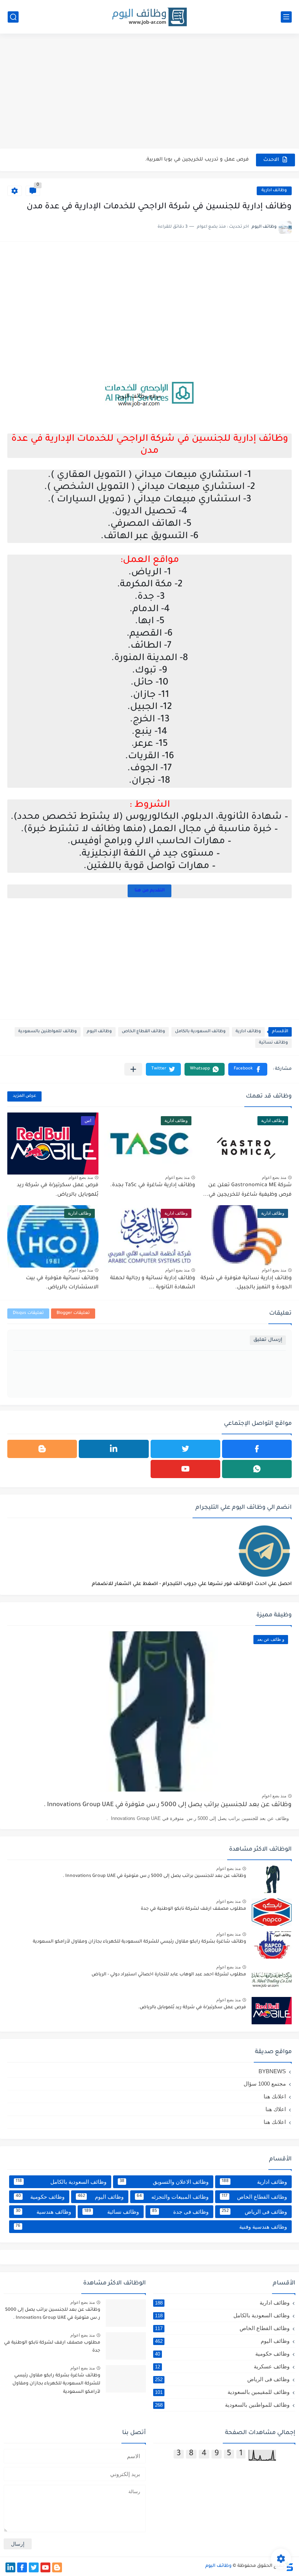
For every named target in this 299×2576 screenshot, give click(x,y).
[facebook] (257, 1449)
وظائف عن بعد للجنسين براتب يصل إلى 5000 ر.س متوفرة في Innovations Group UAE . (168, 1805)
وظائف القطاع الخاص (143, 1032)
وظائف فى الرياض (254, 2212)
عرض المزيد (24, 1096)
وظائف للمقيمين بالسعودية (222, 2392)
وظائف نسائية (273, 1043)
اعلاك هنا (276, 2109)
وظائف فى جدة (180, 2212)
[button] (248, 1069)
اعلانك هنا (275, 2096)
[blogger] (42, 1449)
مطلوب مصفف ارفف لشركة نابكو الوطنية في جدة (193, 1909)
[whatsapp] (257, 1469)
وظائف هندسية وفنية (151, 2227)
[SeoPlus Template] (289, 2566)
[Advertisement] (149, 92)
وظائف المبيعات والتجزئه (173, 2197)
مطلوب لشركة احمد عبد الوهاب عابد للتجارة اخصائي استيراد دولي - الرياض (169, 1975)
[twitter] (185, 1449)
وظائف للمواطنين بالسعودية (48, 1032)
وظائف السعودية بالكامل (200, 1032)
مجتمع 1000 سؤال (265, 2084)
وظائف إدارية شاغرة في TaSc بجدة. (153, 1185)
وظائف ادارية (274, 191)
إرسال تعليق (268, 1340)
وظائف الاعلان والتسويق (164, 2182)
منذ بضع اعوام (274, 1177)
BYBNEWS (272, 2071)
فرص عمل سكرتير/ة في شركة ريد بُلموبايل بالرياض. (192, 2008)
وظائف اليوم (99, 1032)
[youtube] (185, 1469)
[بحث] (13, 17)
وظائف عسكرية (222, 2366)
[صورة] (272, 1879)
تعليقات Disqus (28, 1313)
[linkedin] (114, 1449)
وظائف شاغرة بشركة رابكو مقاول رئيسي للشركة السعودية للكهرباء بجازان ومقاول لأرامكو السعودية (139, 1942)
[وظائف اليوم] (149, 17)
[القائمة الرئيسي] (286, 17)
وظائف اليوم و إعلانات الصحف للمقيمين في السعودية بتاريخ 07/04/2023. (164, 160)
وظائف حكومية (40, 2197)
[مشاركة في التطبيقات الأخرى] (133, 1069)
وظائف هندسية (43, 2212)
